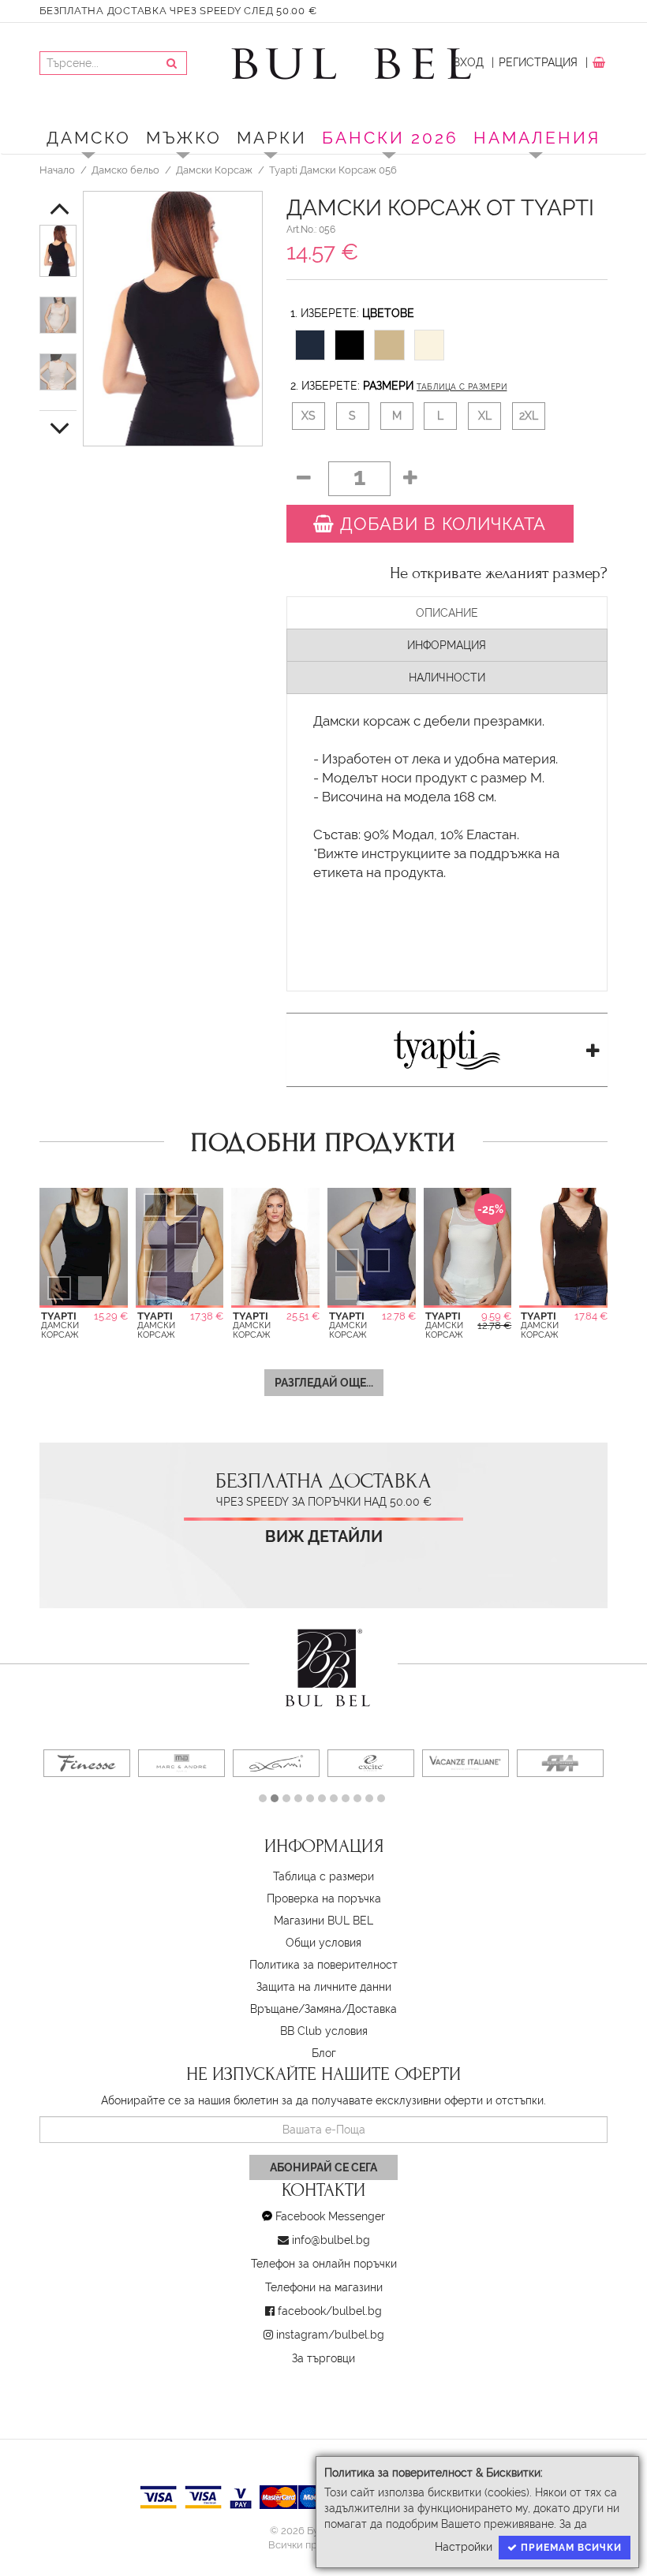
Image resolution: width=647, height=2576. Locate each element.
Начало (57, 170)
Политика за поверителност (323, 1965)
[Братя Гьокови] (560, 1763)
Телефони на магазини (324, 2287)
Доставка (372, 2009)
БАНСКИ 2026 (390, 138)
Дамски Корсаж (214, 170)
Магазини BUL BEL (323, 1921)
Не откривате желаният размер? (499, 573)
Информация (447, 645)
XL (485, 416)
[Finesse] (87, 1763)
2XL (529, 416)
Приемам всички (570, 2548)
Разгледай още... (324, 1383)
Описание (447, 613)
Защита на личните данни (324, 1987)
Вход (468, 62)
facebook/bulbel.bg (330, 2311)
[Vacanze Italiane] (466, 1763)
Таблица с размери (462, 387)
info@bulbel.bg (331, 2240)
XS (309, 416)
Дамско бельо (125, 170)
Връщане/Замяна (296, 2009)
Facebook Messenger (330, 2216)
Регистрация (538, 62)
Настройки (464, 2547)
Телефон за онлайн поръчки (324, 2264)
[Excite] (371, 1763)
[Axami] (276, 1763)
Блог (324, 2053)
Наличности (447, 678)
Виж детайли (324, 1537)
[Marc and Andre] (181, 1763)
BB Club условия (324, 2031)
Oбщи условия (323, 1943)
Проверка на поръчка (324, 1898)
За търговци (323, 2358)
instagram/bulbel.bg (330, 2335)
